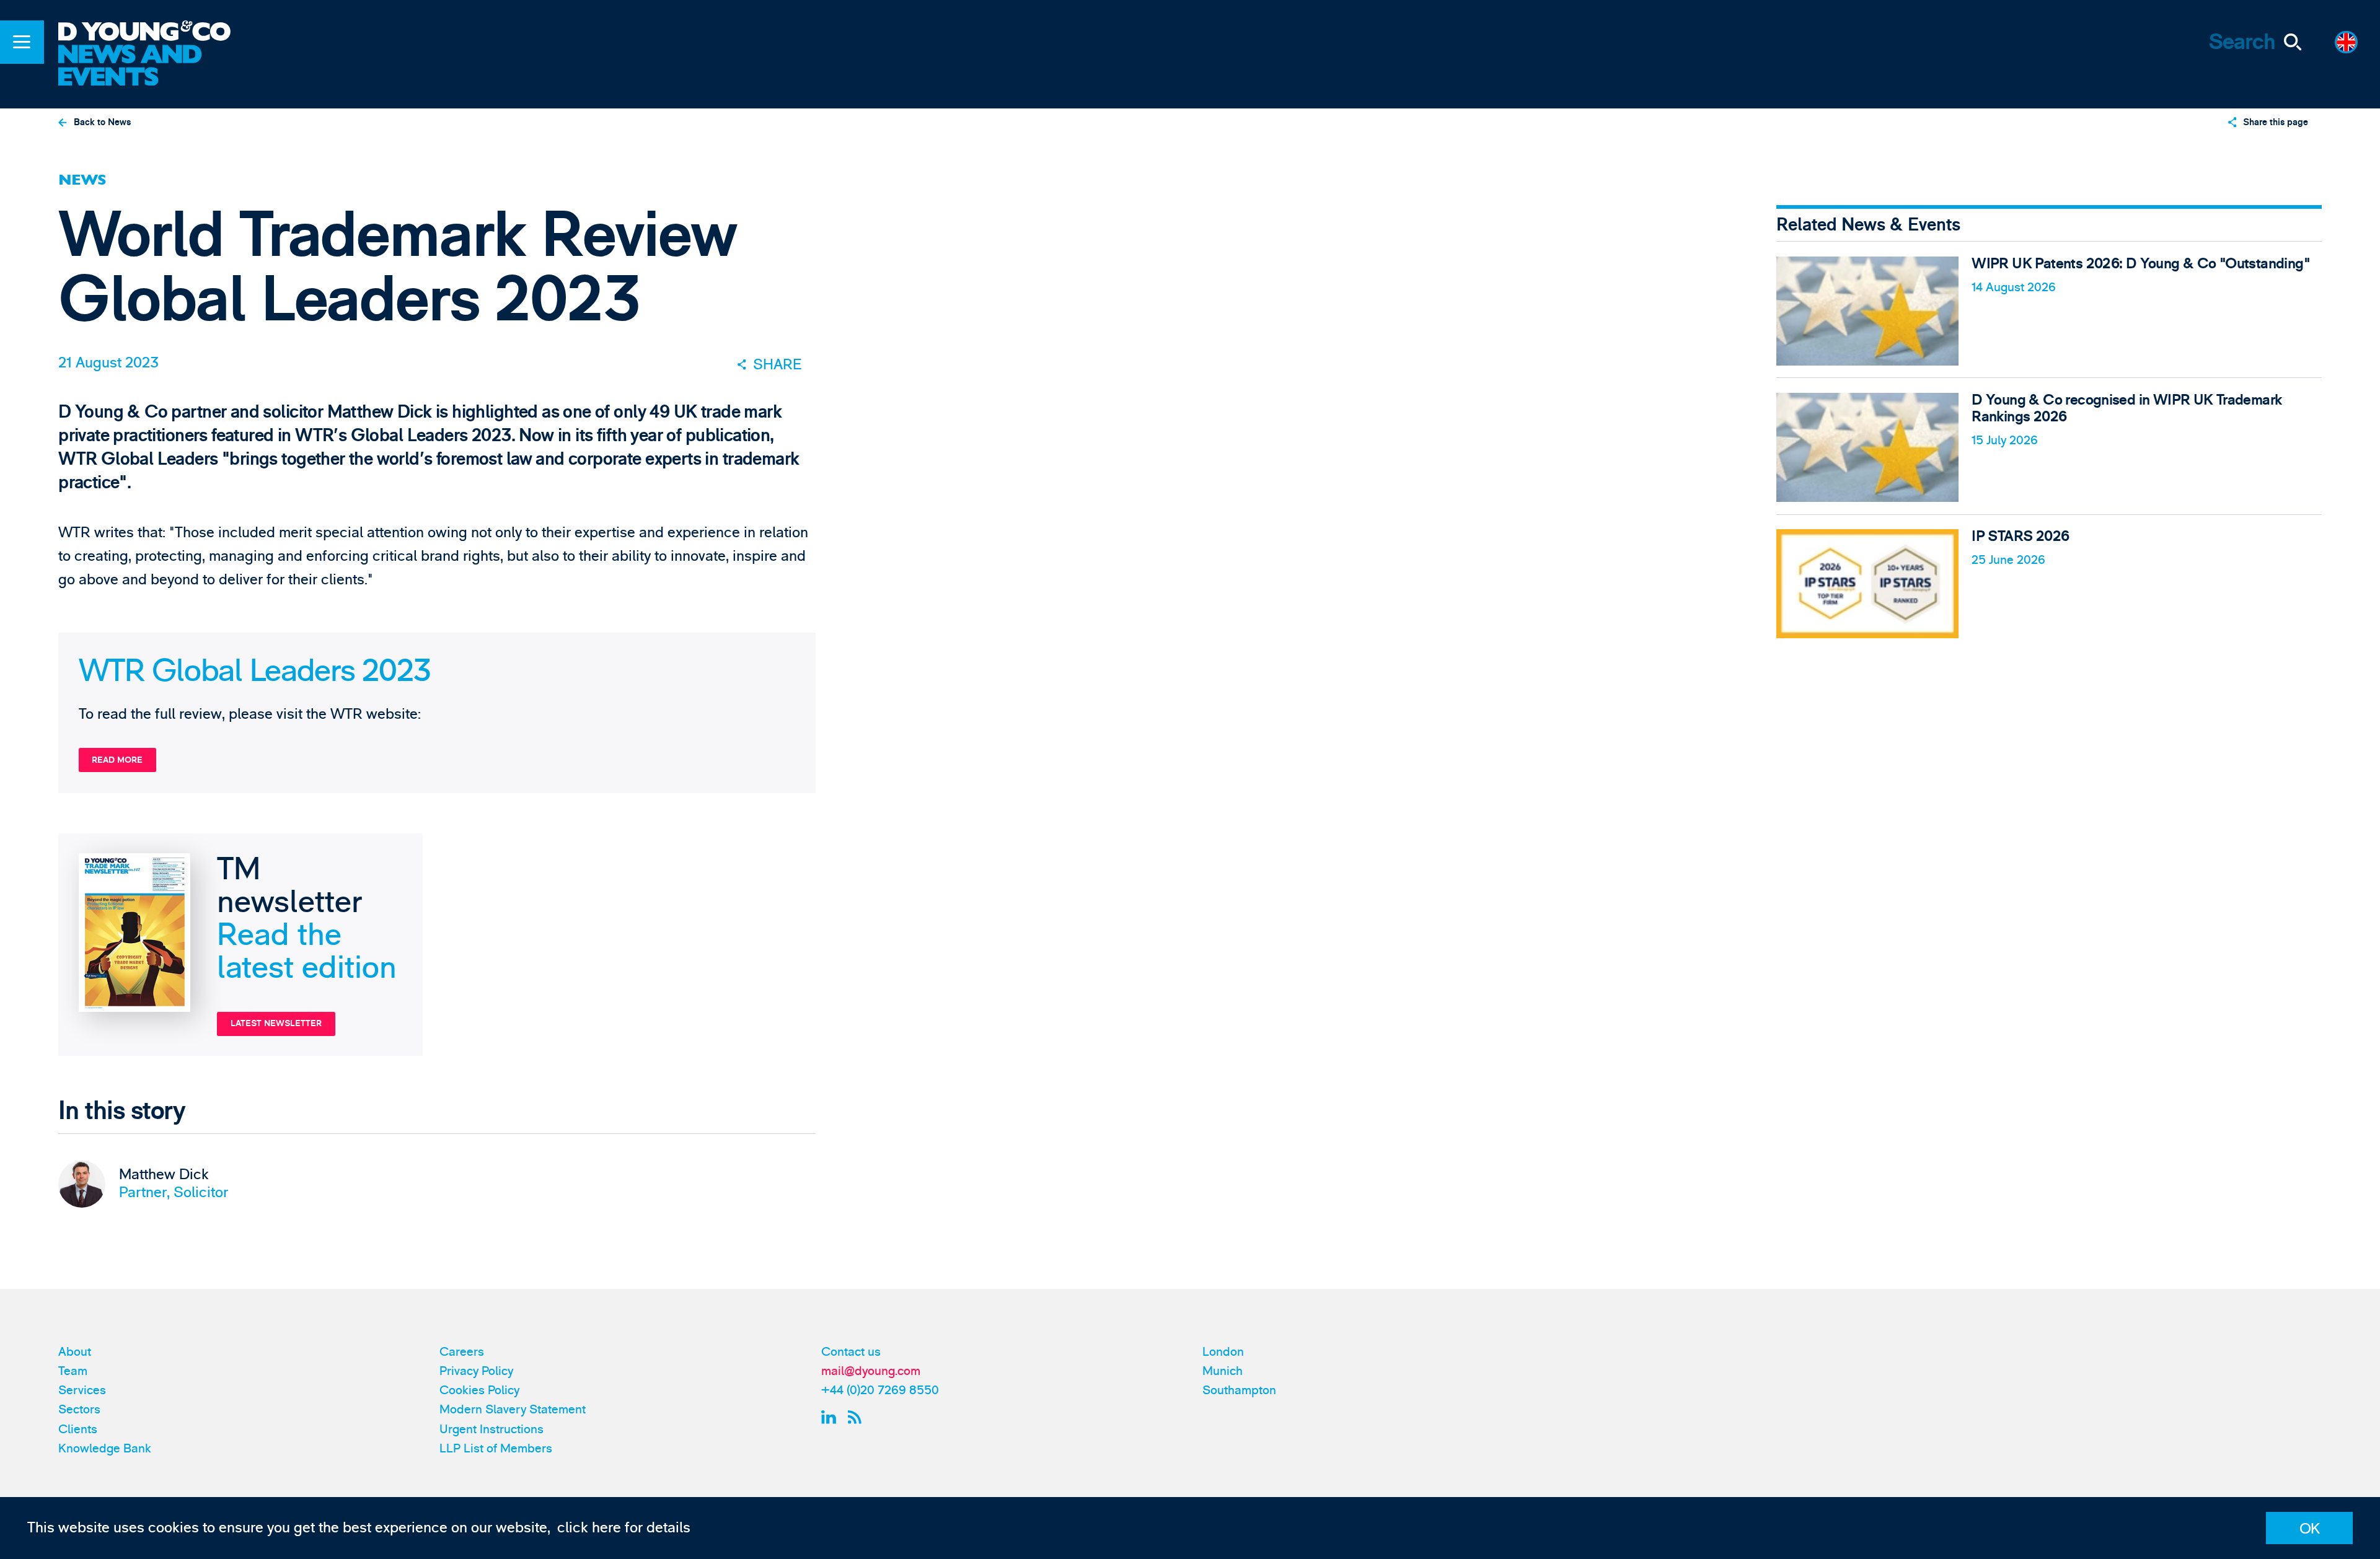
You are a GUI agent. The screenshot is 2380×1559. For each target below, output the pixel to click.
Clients (78, 1429)
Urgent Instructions (491, 1429)
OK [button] (2310, 1529)
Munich (1223, 1371)
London (1223, 1352)
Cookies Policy (479, 1390)
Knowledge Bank (105, 1448)
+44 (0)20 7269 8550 (880, 1390)
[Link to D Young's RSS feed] (858, 1417)
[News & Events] (157, 67)
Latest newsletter (276, 1023)
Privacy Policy (476, 1371)
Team (73, 1371)
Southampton (1239, 1390)
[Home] (157, 33)
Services (82, 1390)
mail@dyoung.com (871, 1371)
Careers (462, 1352)
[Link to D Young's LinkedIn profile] (831, 1417)
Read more (117, 760)
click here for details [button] (624, 1528)
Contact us (851, 1352)
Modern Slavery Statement (513, 1409)
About (75, 1352)
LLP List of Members (496, 1448)
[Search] (2292, 42)
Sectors (79, 1409)
